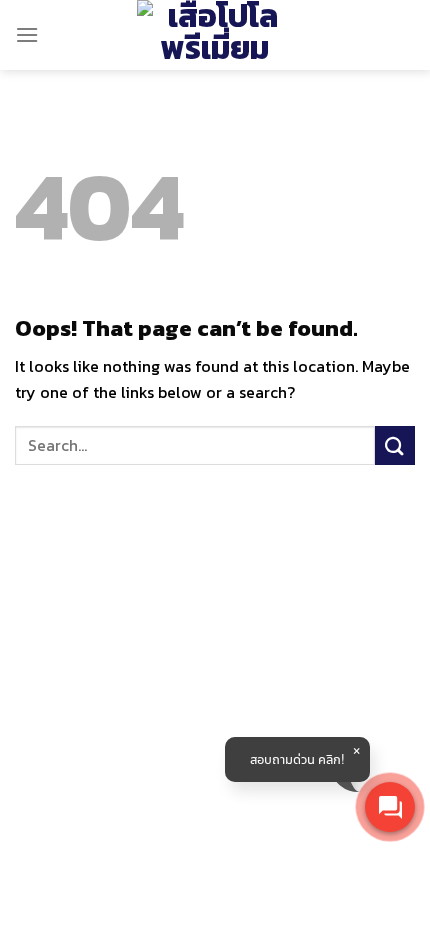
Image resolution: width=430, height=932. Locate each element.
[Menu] (27, 34)
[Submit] (395, 445)
